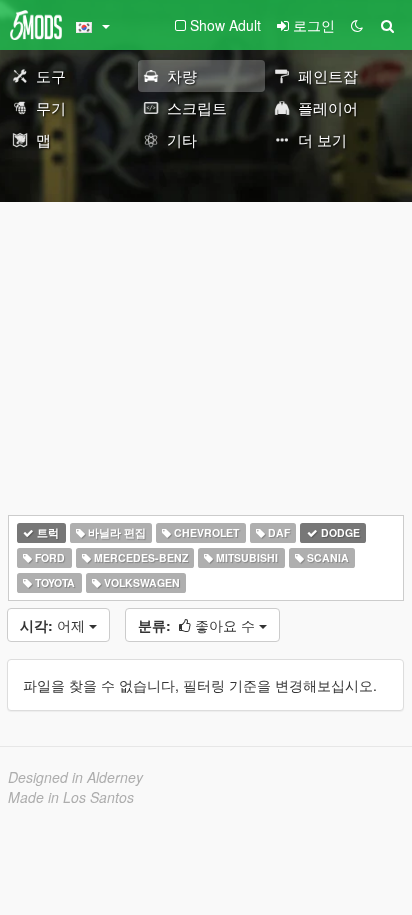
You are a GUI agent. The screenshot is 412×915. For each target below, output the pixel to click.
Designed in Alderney (75, 777)
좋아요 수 (198, 625)
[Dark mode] (357, 25)
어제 (54, 625)
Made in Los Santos (71, 797)
